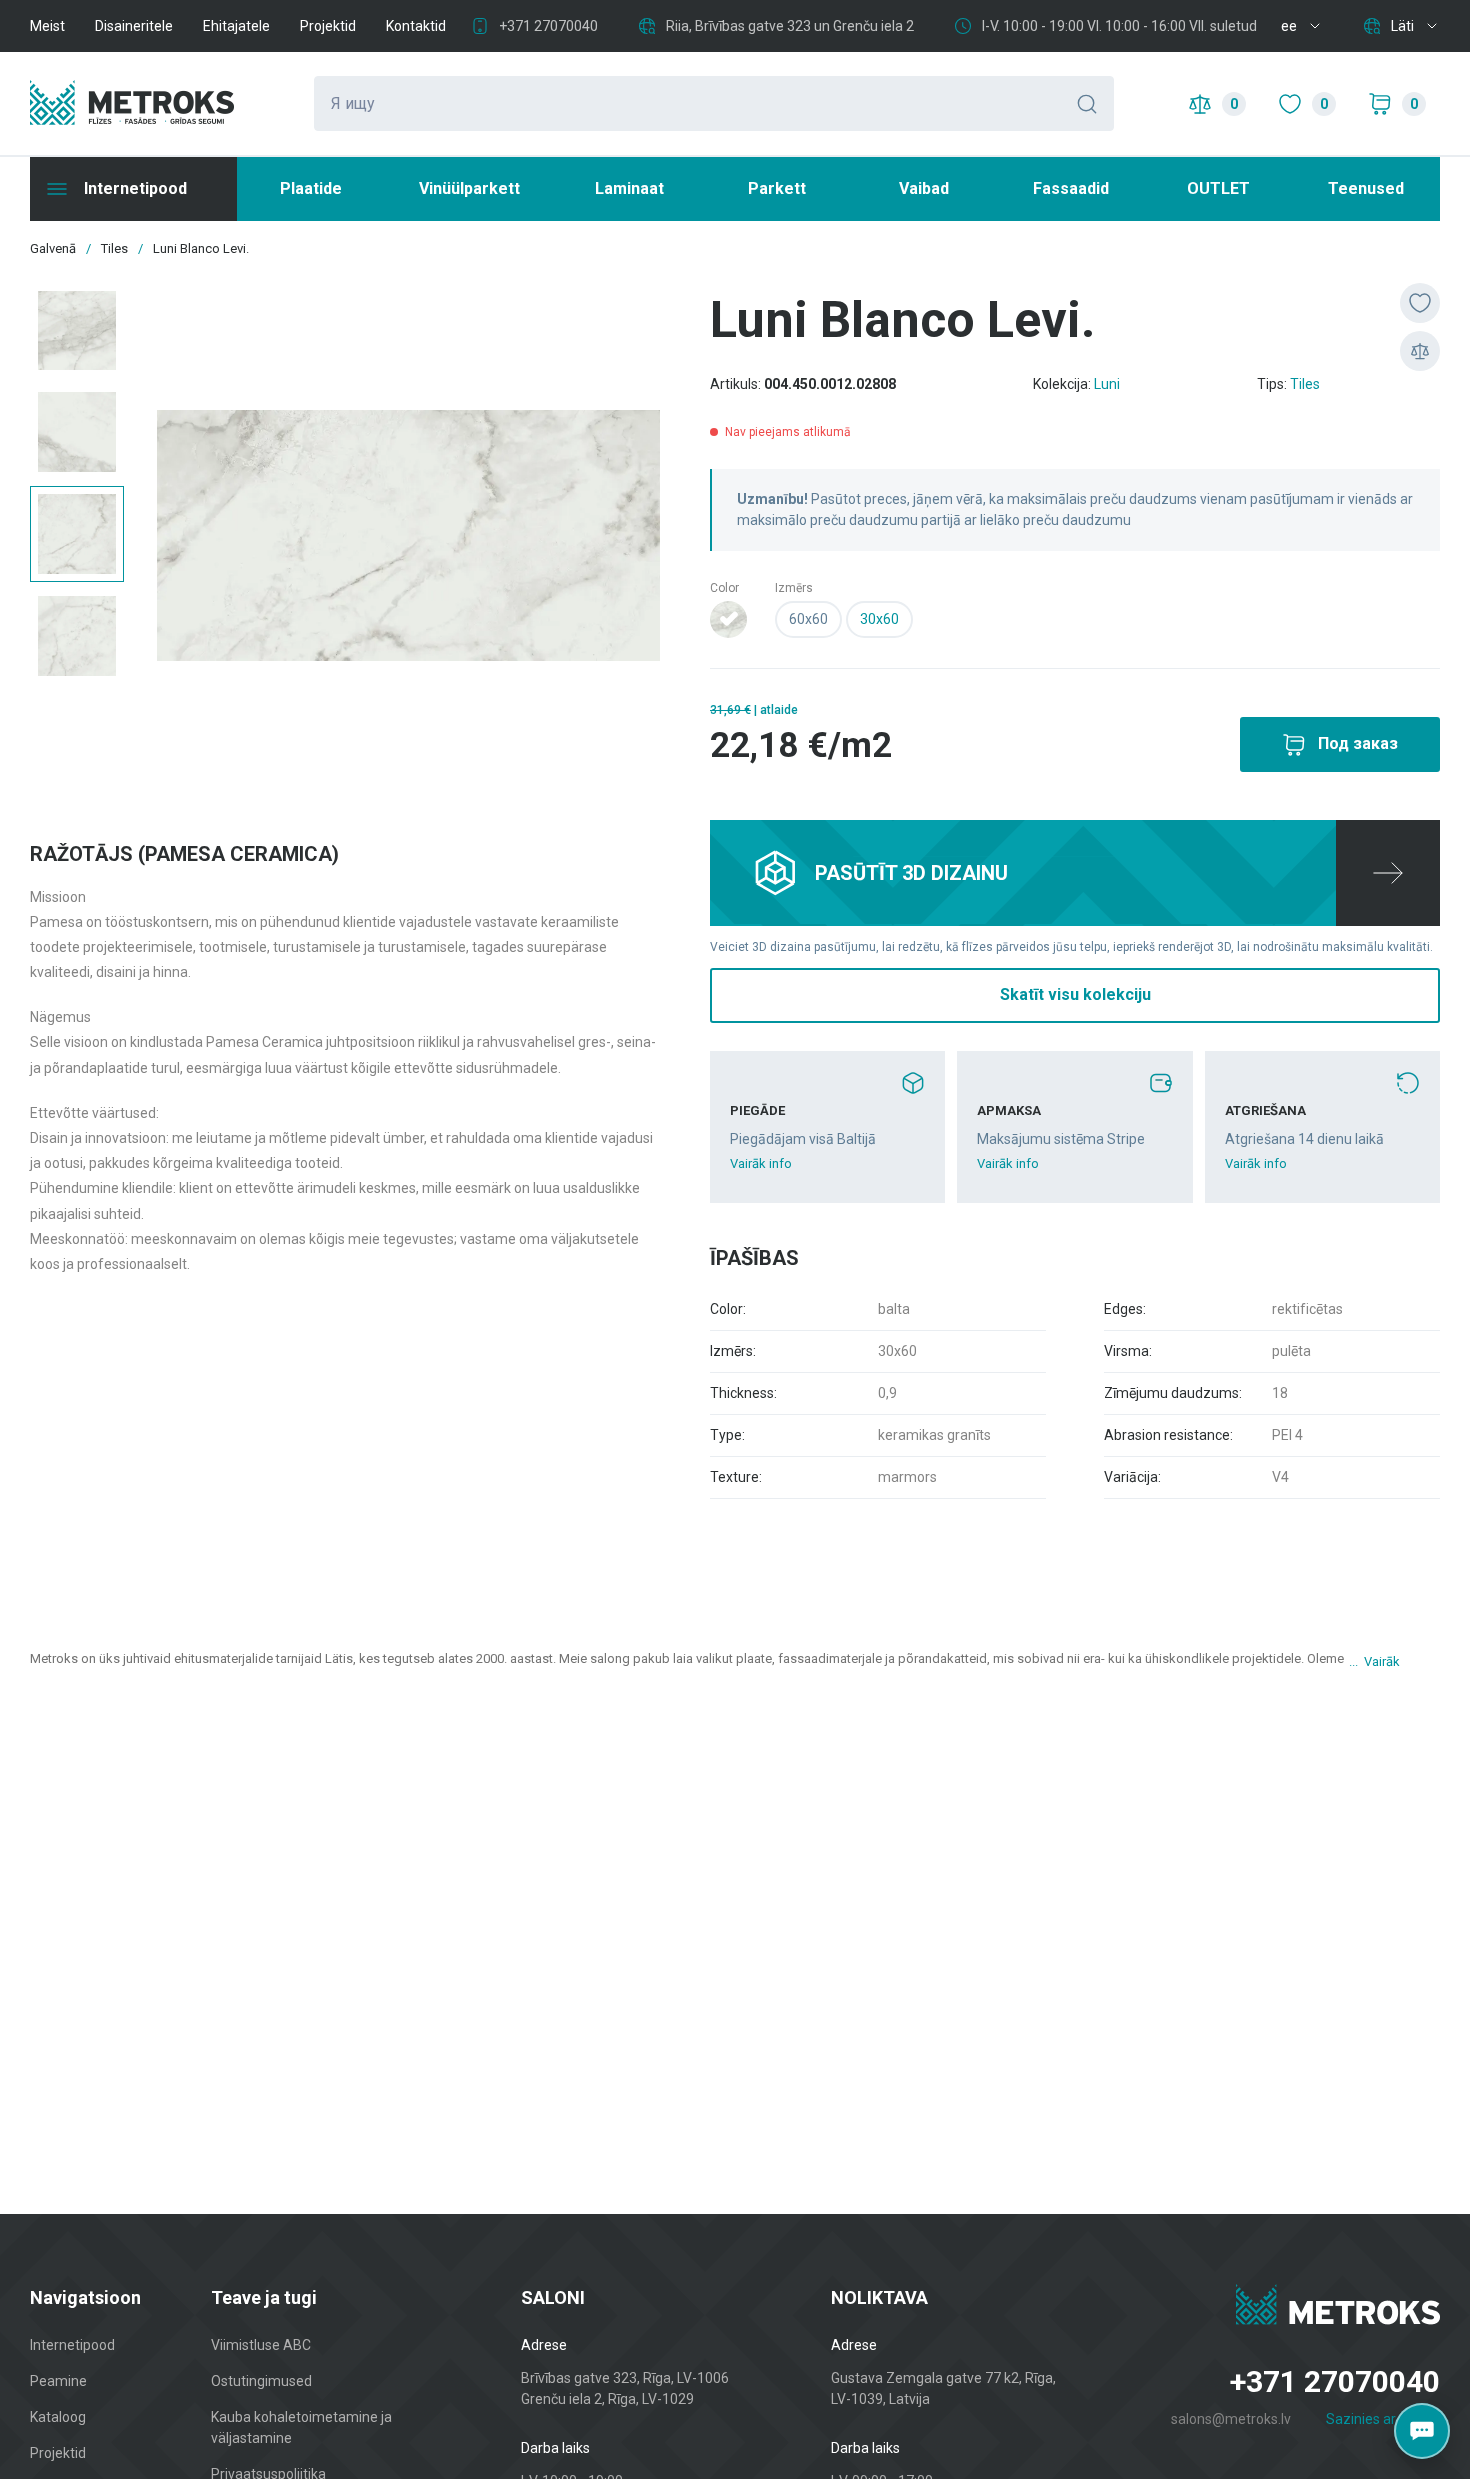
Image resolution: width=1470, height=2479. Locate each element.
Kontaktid (416, 26)
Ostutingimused (261, 2381)
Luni (1107, 384)
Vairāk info (761, 1163)
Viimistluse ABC (261, 2345)
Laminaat (629, 188)
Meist (47, 26)
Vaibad (924, 188)
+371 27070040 (548, 26)
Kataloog (58, 2417)
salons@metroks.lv (1231, 2419)
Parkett (777, 188)
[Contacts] (1422, 2431)
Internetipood (72, 2345)
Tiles (1305, 384)
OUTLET (1218, 188)
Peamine (58, 2381)
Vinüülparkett (469, 188)
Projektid (328, 26)
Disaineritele (134, 26)
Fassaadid (1071, 188)
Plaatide (311, 188)
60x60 (808, 619)
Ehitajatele (236, 26)
